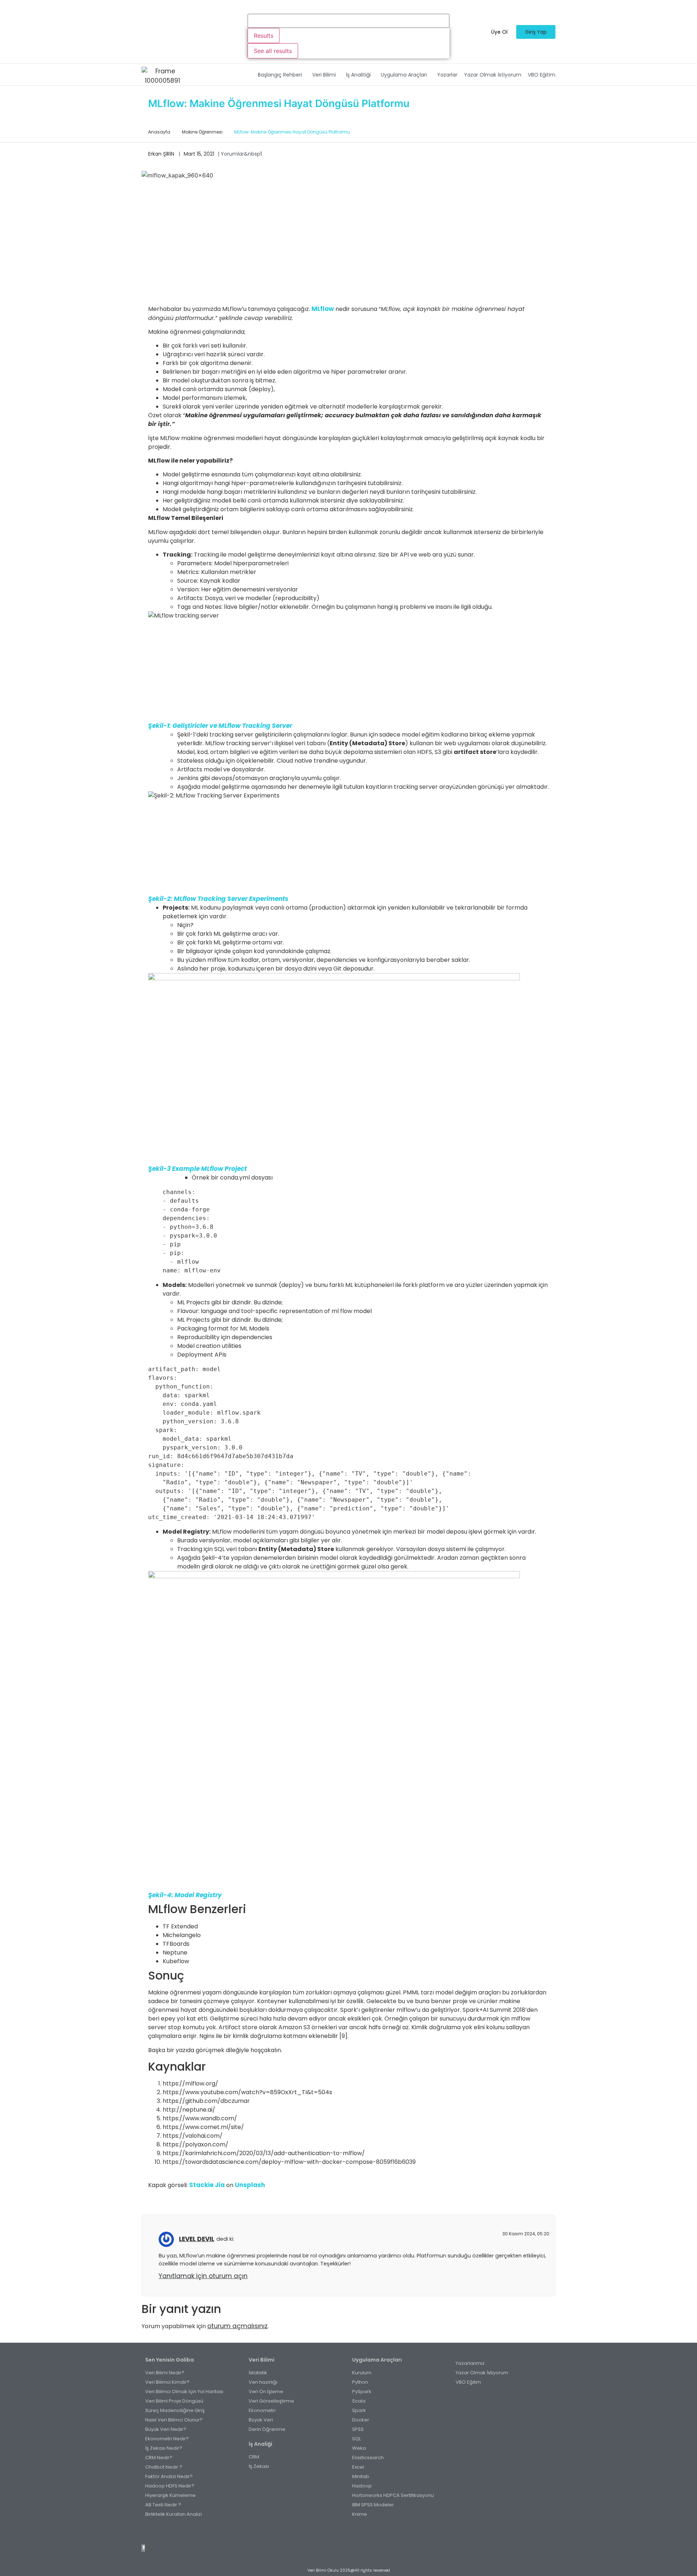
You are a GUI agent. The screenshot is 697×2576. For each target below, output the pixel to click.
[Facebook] (337, 2532)
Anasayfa (159, 132)
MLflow (323, 309)
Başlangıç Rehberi (280, 75)
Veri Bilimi (324, 75)
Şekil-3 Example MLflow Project (197, 1169)
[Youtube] (353, 2532)
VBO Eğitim (542, 75)
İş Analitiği (358, 75)
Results (264, 36)
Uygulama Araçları (404, 75)
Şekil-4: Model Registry (185, 1895)
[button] (282, 75)
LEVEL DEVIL (197, 2239)
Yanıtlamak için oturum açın (203, 2276)
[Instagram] (345, 2532)
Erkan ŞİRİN (161, 154)
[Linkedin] (361, 2532)
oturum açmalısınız (237, 2326)
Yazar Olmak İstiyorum (493, 75)
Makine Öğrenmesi (202, 132)
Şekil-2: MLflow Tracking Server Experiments (218, 899)
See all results (273, 51)
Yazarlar (447, 75)
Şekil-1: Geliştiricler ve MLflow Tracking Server (220, 726)
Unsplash (250, 2185)
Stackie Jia (207, 2185)
